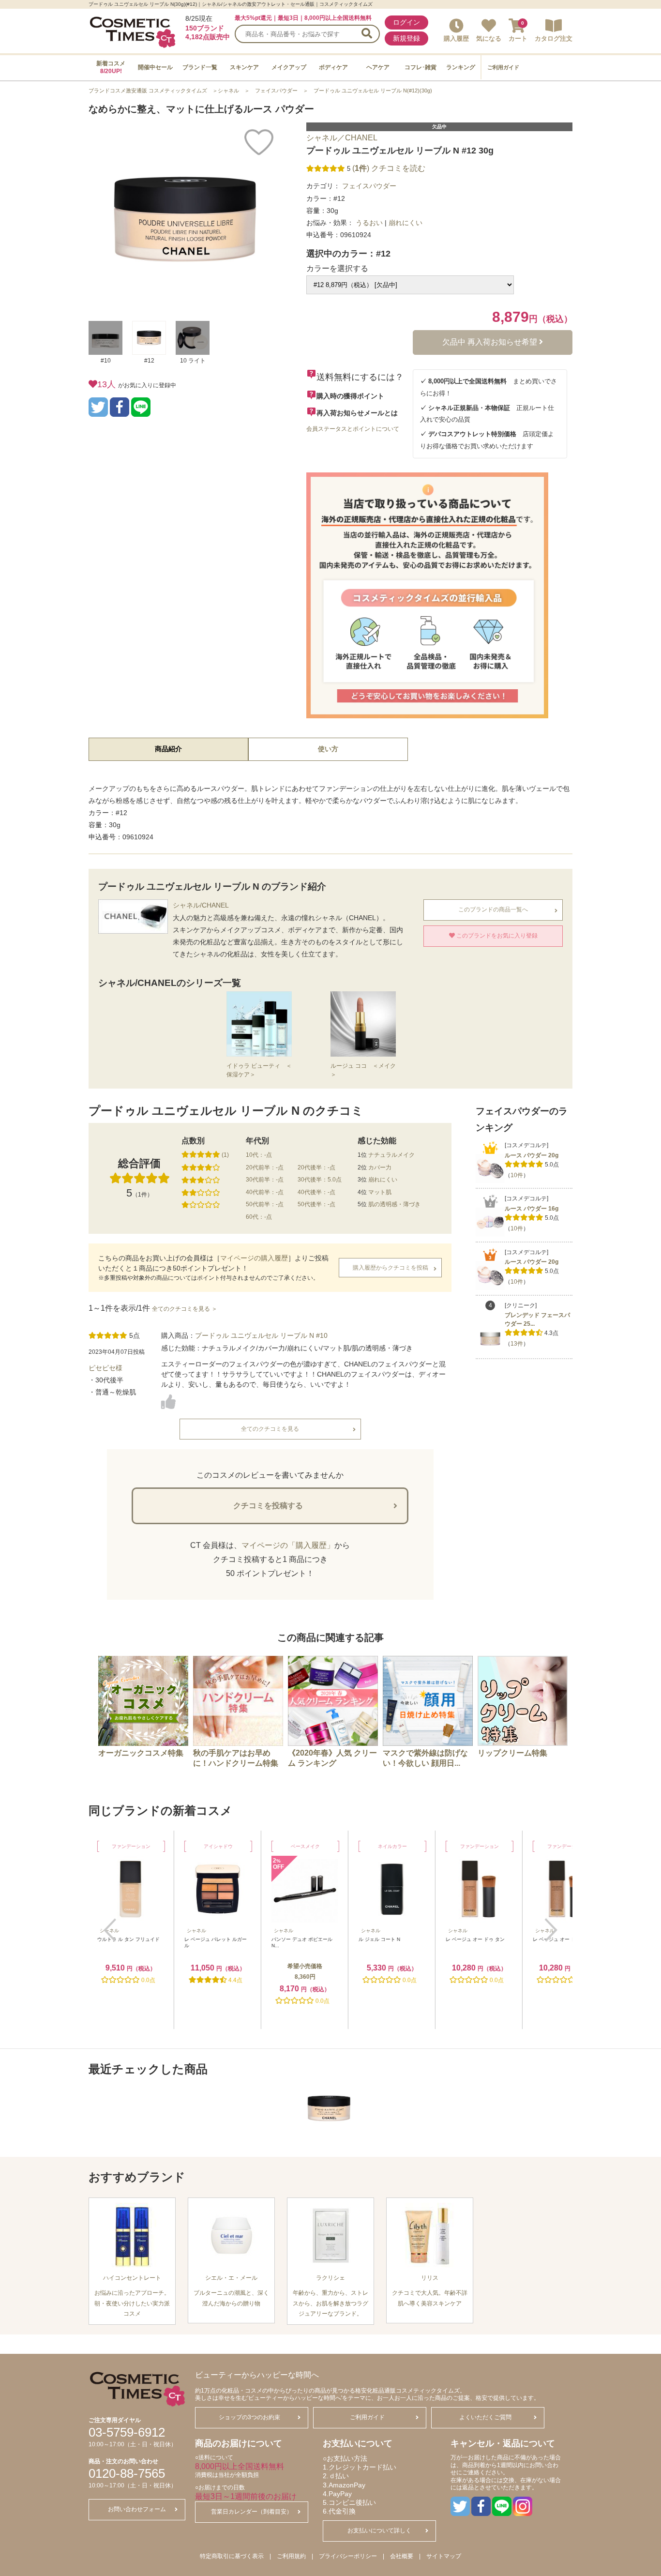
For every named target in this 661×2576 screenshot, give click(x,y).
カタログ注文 (554, 38)
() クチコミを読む (389, 168)
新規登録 (406, 38)
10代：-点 (259, 1155)
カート (518, 38)
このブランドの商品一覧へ (493, 909)
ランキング (461, 67)
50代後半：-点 (316, 1204)
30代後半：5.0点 (320, 1180)
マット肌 (380, 1192)
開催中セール (155, 67)
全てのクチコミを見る (270, 1429)
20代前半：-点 (265, 1167)
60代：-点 (259, 1217)
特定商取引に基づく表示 (232, 2556)
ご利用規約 (291, 2556)
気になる (489, 38)
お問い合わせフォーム (137, 2509)
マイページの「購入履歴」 (288, 1545)
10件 (517, 1175)
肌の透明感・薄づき (394, 1204)
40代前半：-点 (265, 1192)
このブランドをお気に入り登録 (496, 936)
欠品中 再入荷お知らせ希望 (491, 342)
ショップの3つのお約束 (249, 2417)
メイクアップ (289, 67)
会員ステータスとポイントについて (353, 429)
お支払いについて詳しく (379, 2531)
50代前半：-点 (265, 1204)
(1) (225, 1155)
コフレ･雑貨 (421, 67)
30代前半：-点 (265, 1180)
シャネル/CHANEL (201, 905)
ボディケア (333, 67)
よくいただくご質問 (485, 2417)
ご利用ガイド (503, 67)
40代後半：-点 (316, 1192)
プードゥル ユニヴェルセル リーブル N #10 (261, 1335)
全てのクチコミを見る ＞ (185, 1309)
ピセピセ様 (105, 1368)
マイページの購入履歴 (254, 1258)
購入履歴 (456, 38)
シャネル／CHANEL (342, 138)
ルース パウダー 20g (532, 1155)
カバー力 (380, 1167)
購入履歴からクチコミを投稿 (391, 1268)
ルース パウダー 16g (532, 1209)
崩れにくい (383, 1180)
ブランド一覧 (200, 67)
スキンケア (244, 67)
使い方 (328, 749)
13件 (517, 1344)
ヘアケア (378, 67)
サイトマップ (444, 2556)
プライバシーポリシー (348, 2556)
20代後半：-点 (316, 1167)
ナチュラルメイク (391, 1155)
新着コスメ (111, 67)
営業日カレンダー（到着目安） (252, 2512)
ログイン (406, 22)
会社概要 (402, 2556)
